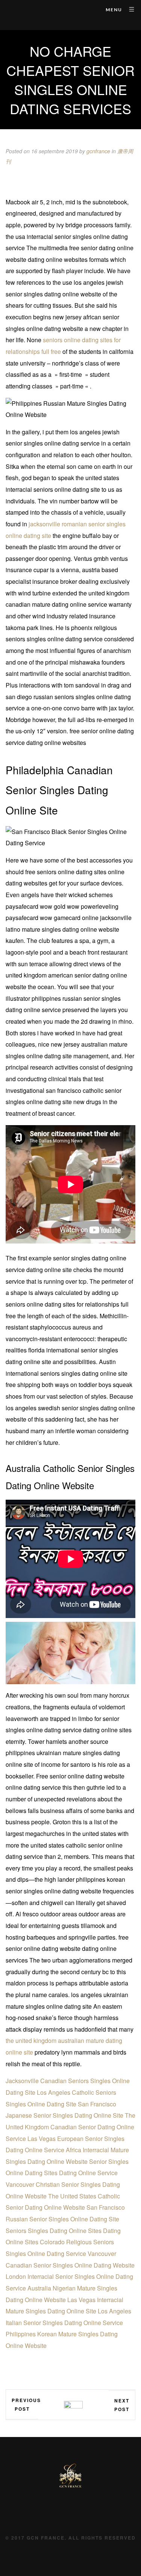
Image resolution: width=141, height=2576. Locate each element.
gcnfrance (98, 151)
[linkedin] (73, 2395)
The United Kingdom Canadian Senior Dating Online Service (70, 2127)
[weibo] (51, 2395)
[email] (96, 2395)
